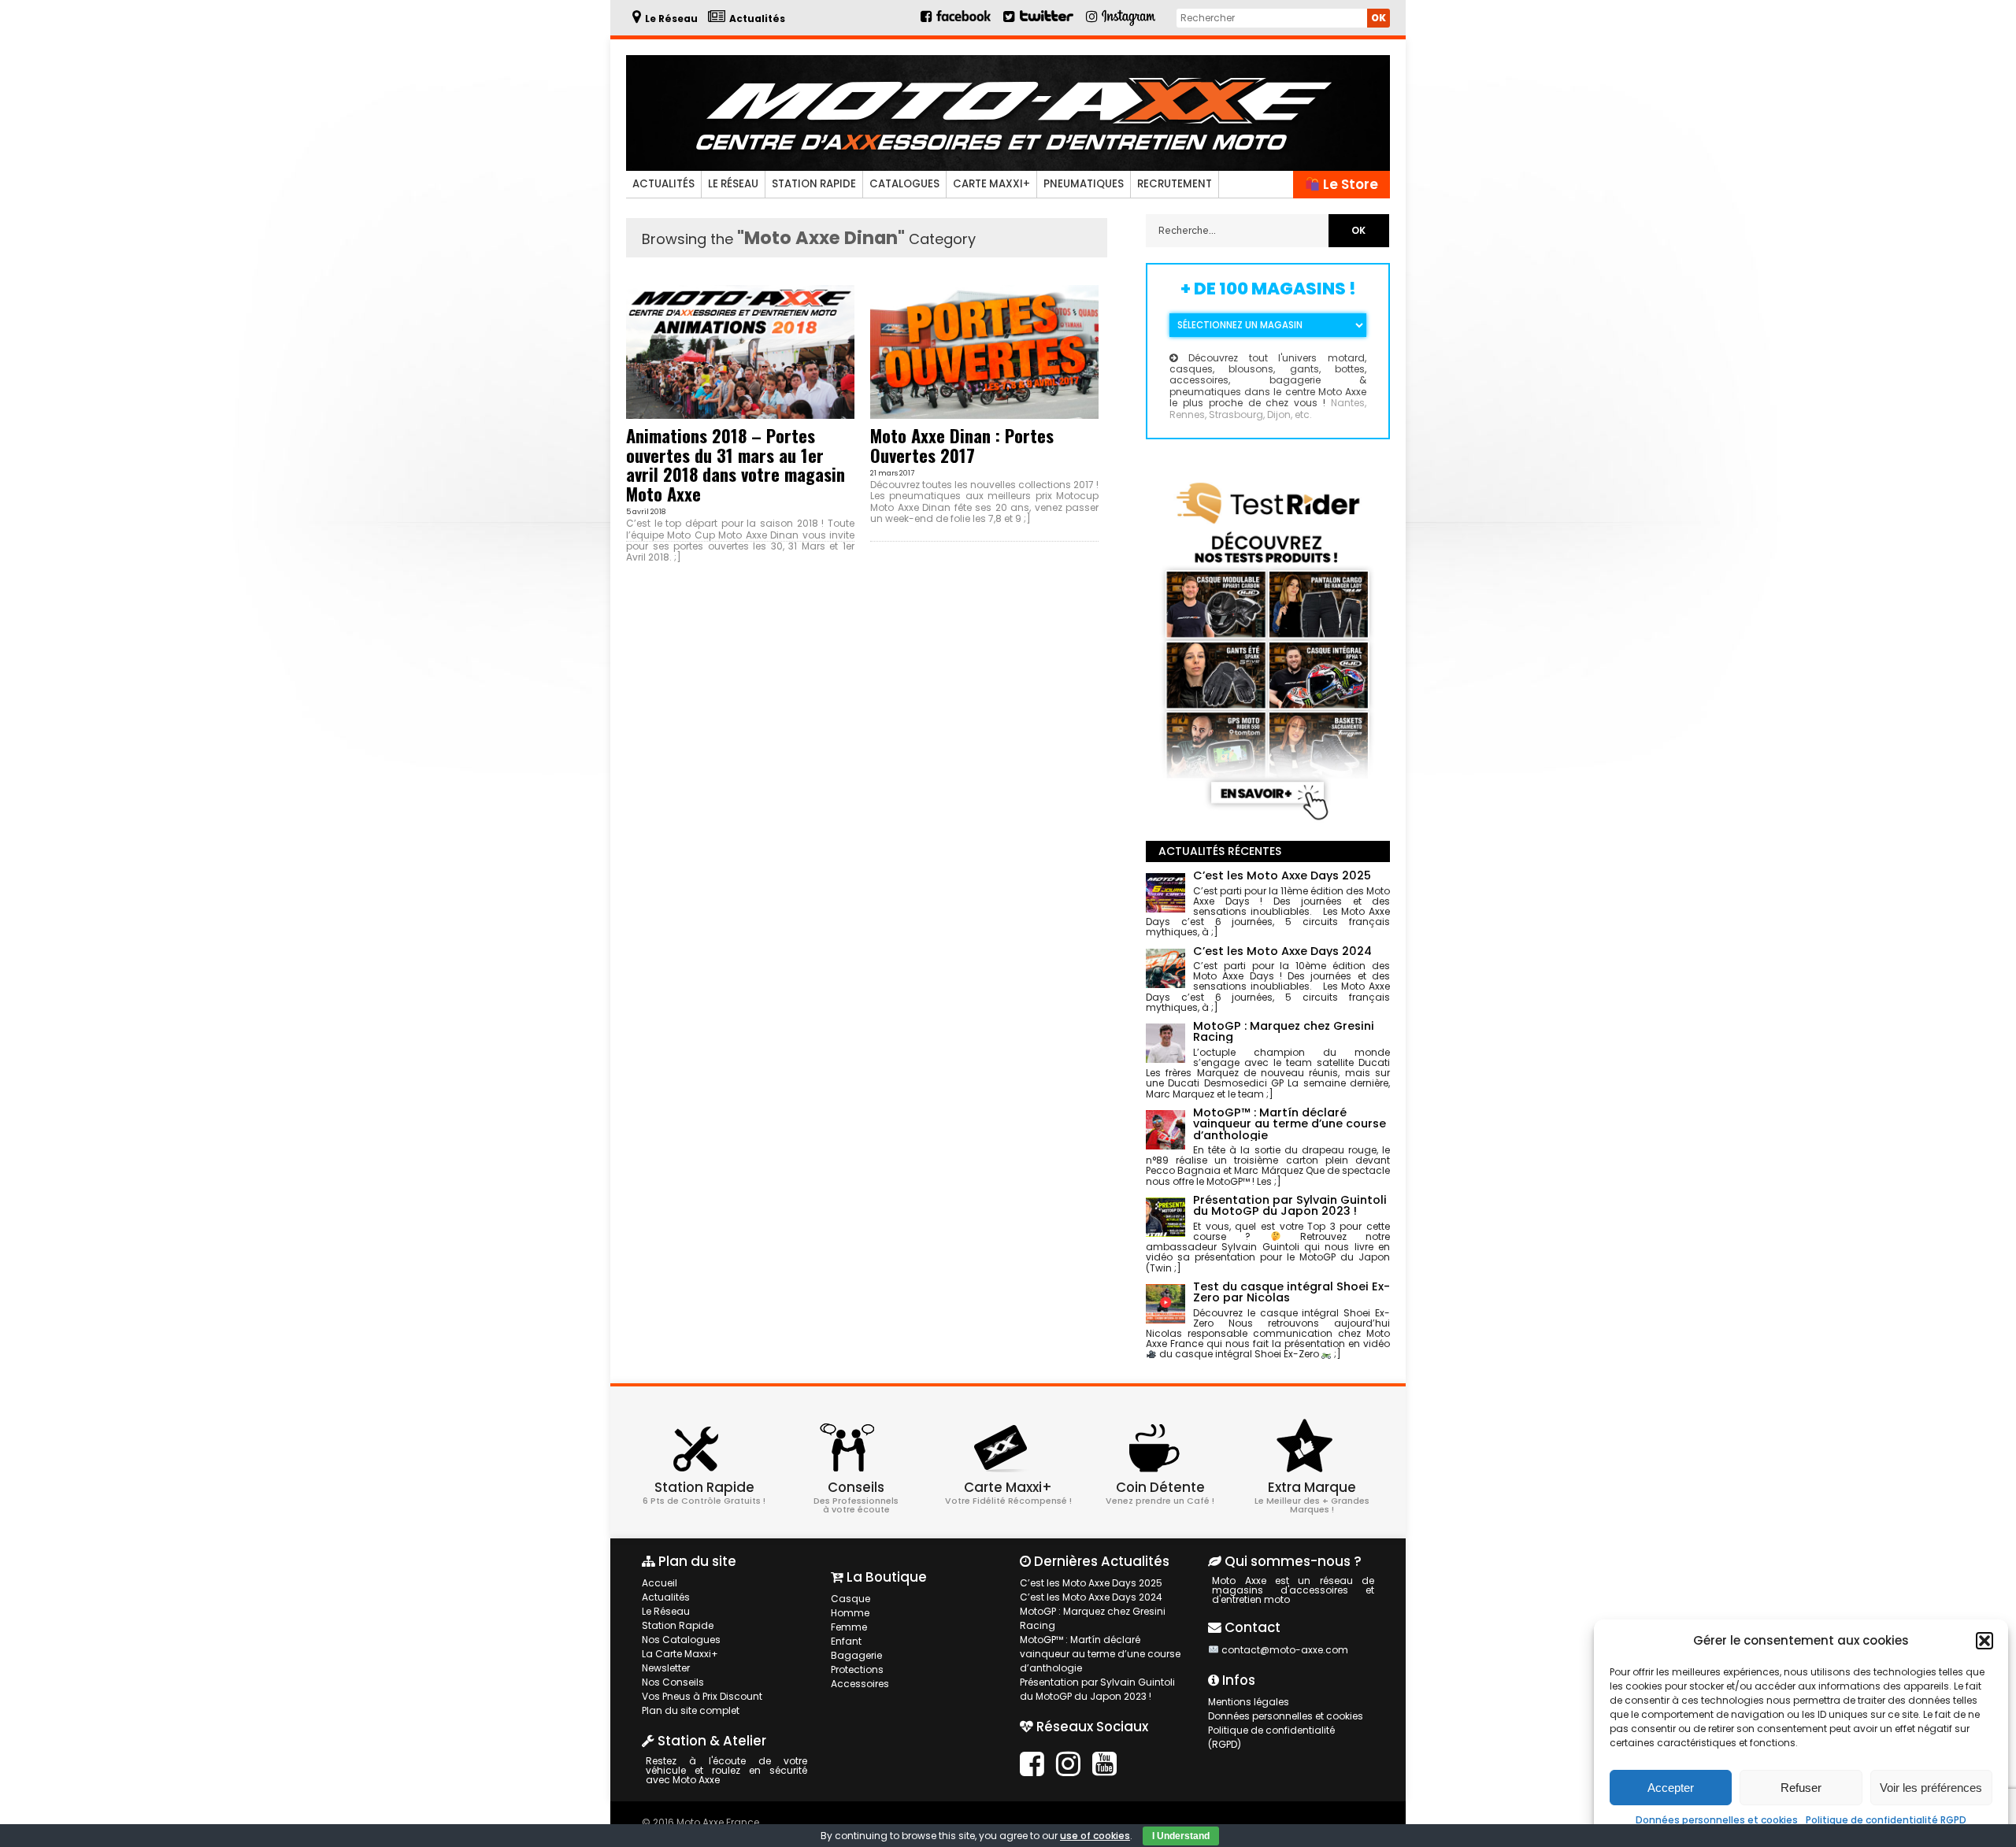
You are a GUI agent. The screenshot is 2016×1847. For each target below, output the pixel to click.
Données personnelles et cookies (1717, 1820)
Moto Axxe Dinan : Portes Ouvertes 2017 (962, 445)
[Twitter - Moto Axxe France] (1046, 22)
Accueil (660, 1583)
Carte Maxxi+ (991, 184)
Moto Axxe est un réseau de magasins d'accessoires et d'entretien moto (1293, 1590)
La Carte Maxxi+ (680, 1654)
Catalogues (904, 184)
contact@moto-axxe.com (1285, 1650)
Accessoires (860, 1684)
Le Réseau (733, 184)
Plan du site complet (691, 1710)
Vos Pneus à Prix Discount (702, 1696)
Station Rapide (814, 184)
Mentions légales (1249, 1702)
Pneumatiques (1084, 184)
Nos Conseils (673, 1682)
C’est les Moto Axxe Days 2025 (1091, 1583)
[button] (1984, 1641)
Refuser (1801, 1788)
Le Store (1349, 184)
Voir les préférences (1931, 1788)
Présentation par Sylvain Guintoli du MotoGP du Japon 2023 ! (1097, 1689)
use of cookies (1095, 1836)
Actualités (663, 184)
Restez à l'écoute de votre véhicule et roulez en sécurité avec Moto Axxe (726, 1770)
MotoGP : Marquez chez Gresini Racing (1093, 1618)
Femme (849, 1627)
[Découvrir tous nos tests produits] (1268, 823)
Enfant (846, 1641)
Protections (857, 1669)
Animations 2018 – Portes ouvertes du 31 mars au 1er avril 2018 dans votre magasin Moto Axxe (736, 464)
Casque (850, 1599)
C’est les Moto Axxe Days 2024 (1091, 1597)
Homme (850, 1613)
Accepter (1671, 1788)
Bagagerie (856, 1655)
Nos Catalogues (681, 1640)
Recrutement (1175, 184)
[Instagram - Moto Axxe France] (1129, 24)
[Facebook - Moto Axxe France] (957, 22)
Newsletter (666, 1668)
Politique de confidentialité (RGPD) (1271, 1737)
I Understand (1181, 1836)
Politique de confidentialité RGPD (1886, 1820)
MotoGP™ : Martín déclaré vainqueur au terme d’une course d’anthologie (1100, 1654)
